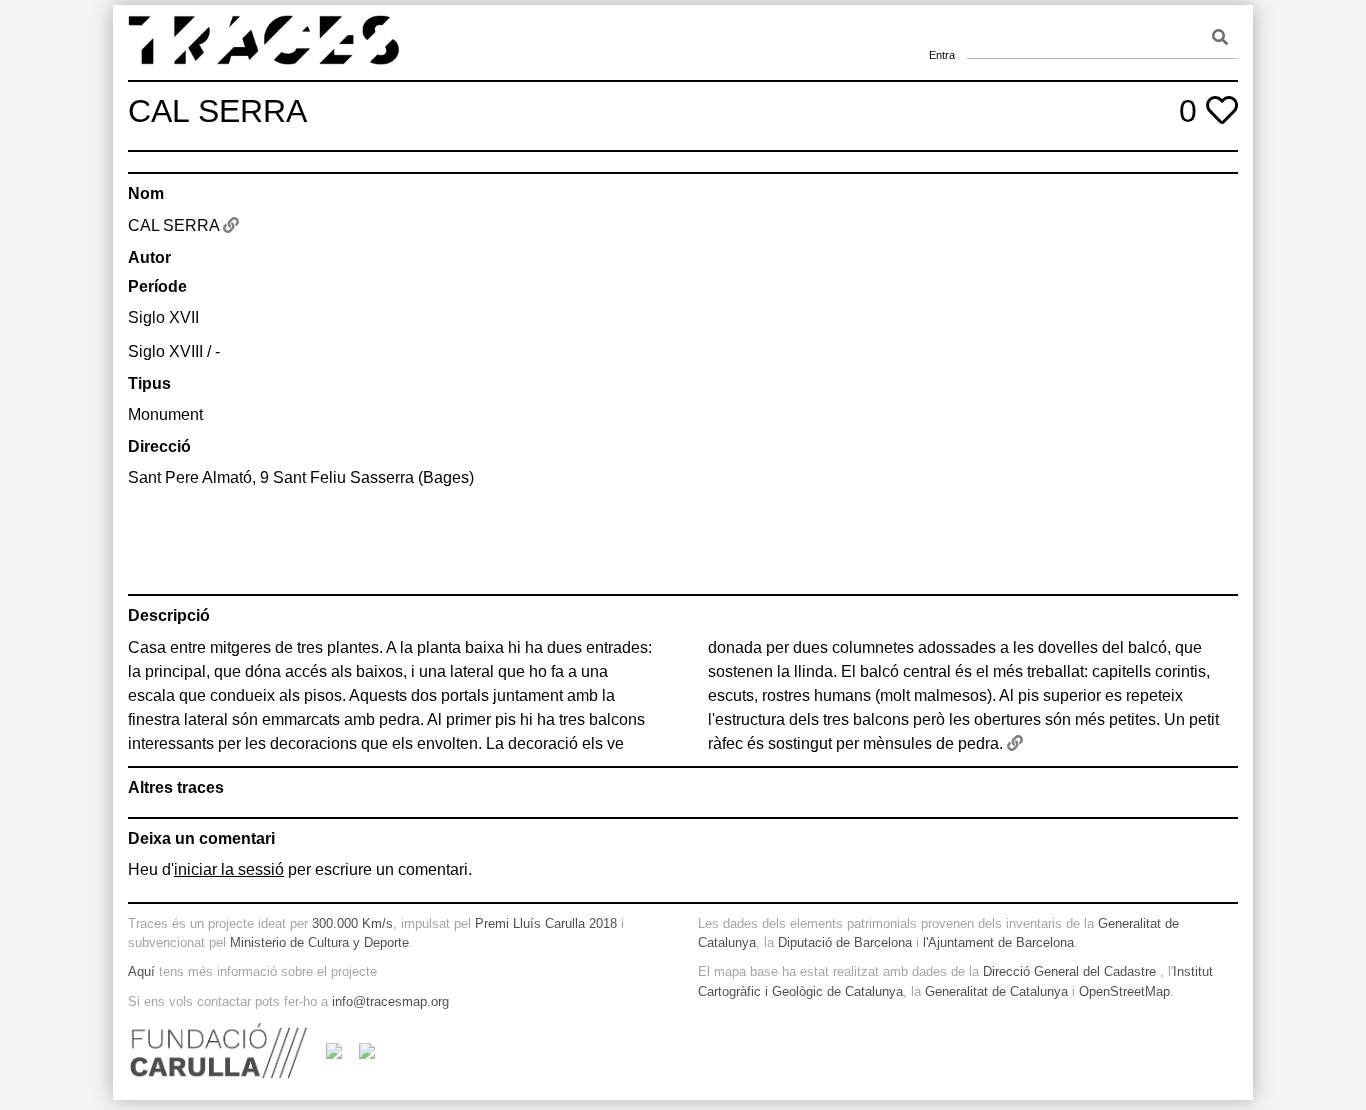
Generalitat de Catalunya (996, 991)
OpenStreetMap (1124, 991)
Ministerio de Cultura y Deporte (319, 942)
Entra (942, 30)
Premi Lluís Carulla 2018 (546, 923)
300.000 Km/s (352, 923)
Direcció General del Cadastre (1069, 971)
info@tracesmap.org (390, 1001)
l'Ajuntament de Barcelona (998, 942)
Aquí (141, 971)
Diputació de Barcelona (845, 942)
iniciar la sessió (229, 869)
